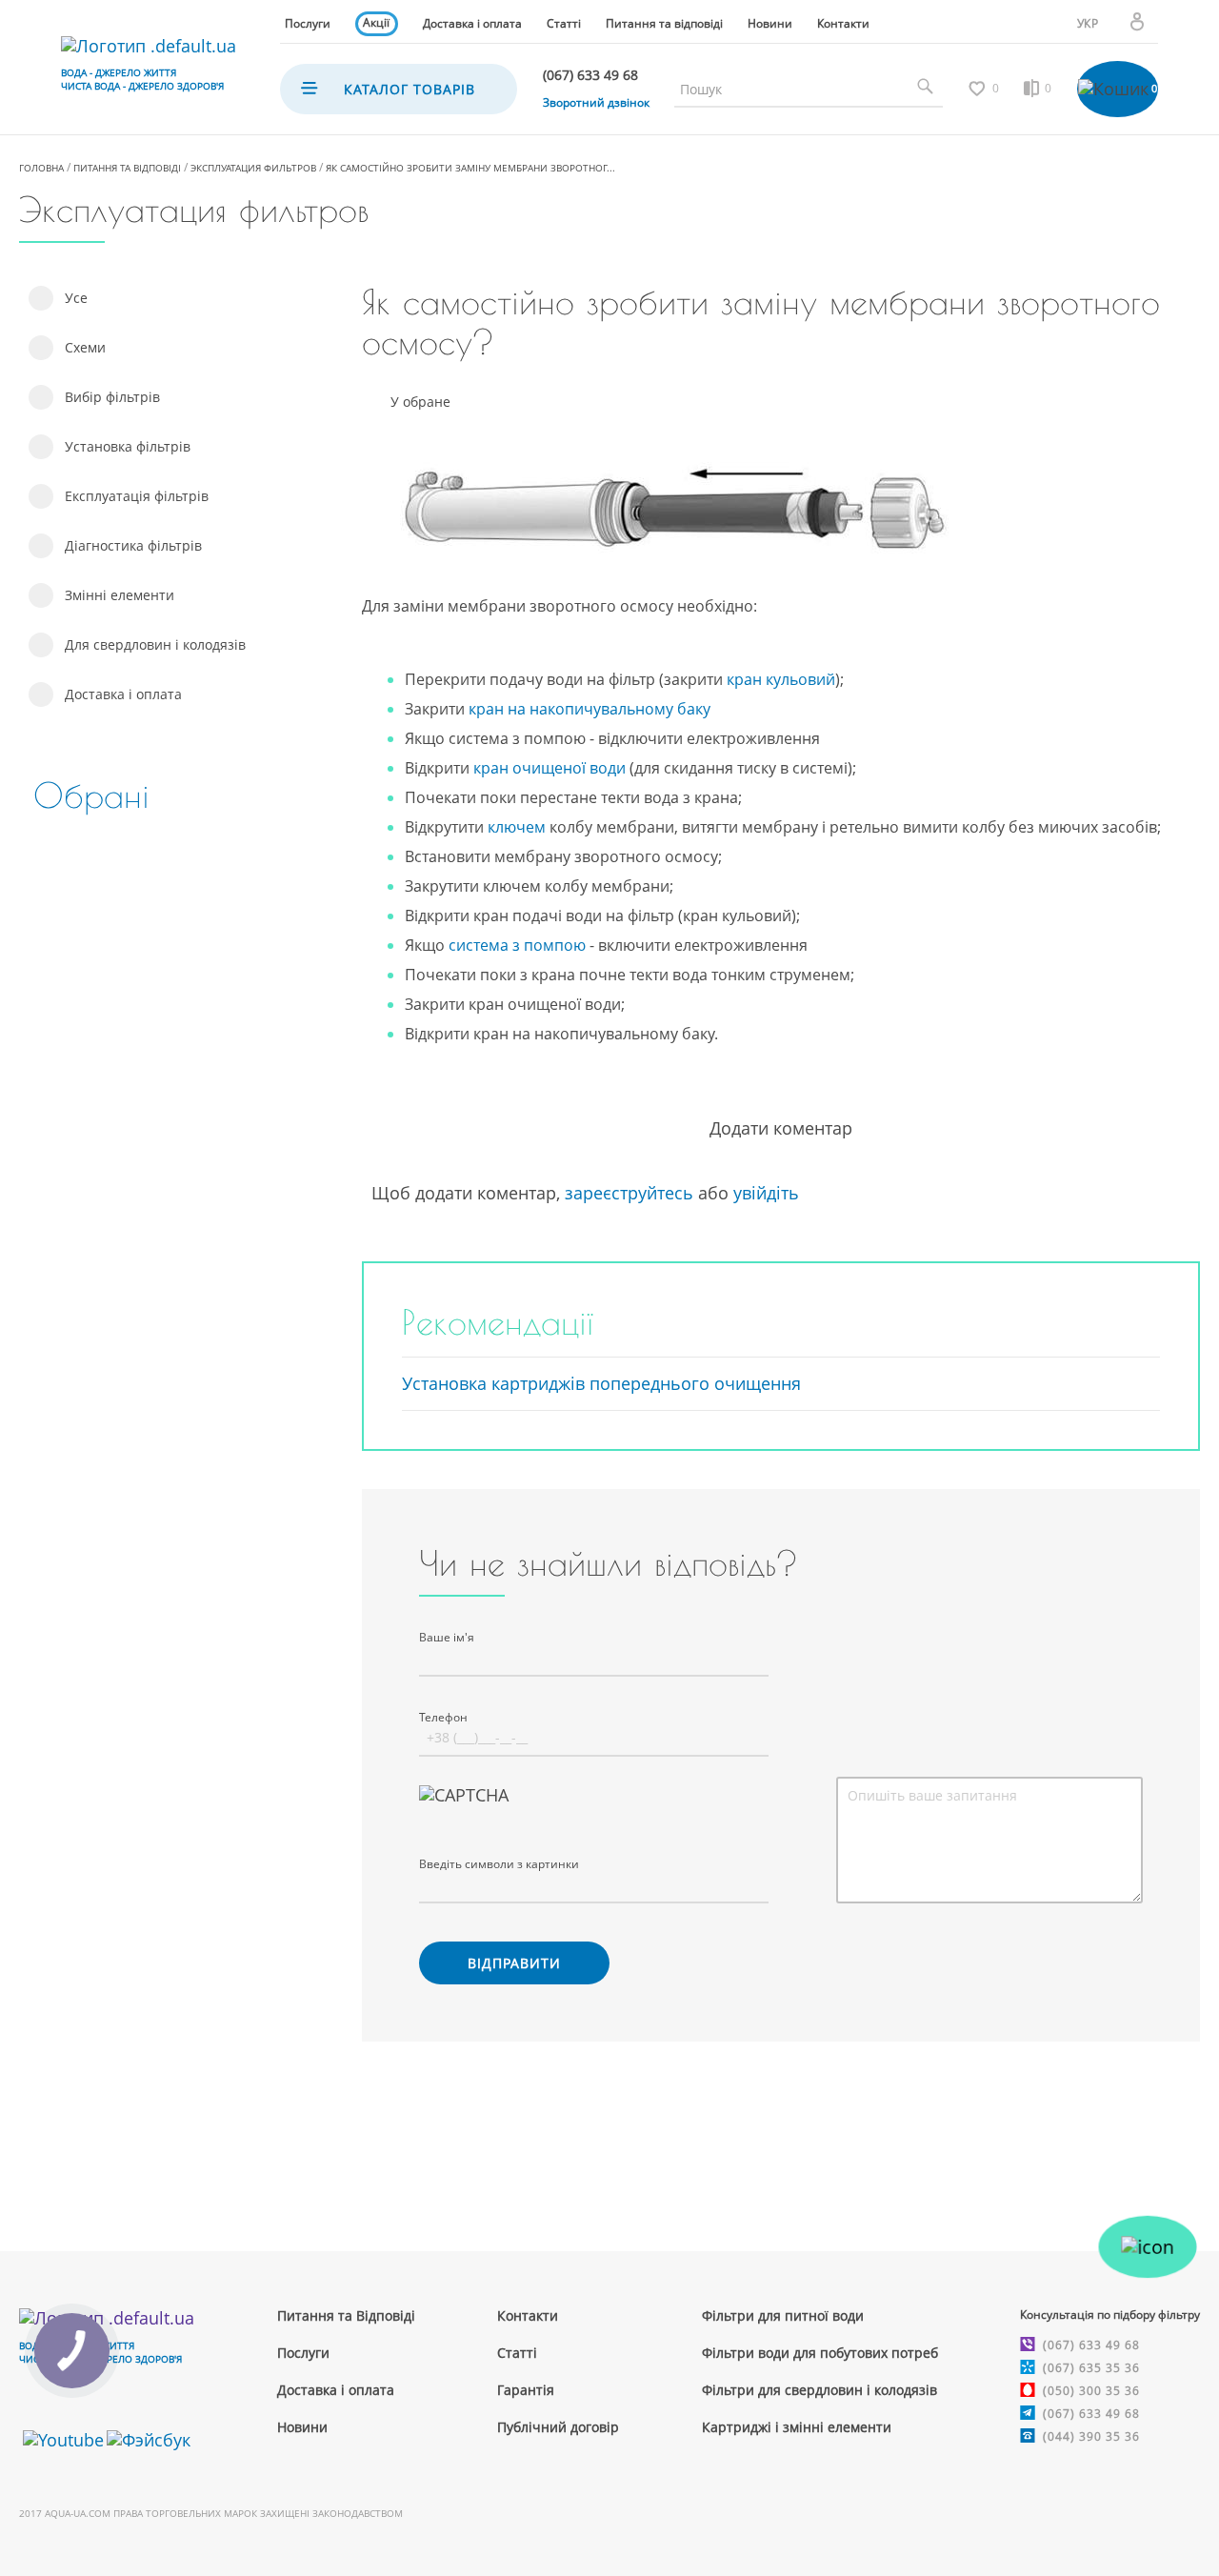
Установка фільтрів (128, 446)
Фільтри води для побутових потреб (820, 2353)
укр (1088, 23)
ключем (517, 827)
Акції (376, 22)
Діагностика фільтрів (133, 545)
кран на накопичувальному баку (590, 709)
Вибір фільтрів (112, 397)
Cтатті (517, 2353)
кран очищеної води (550, 768)
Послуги (308, 23)
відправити (514, 1963)
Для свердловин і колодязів (155, 644)
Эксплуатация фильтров (253, 168)
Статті (564, 23)
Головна (41, 168)
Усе (76, 298)
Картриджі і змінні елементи (797, 2427)
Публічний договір (558, 2427)
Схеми (85, 347)
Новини (770, 23)
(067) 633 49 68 (1091, 2345)
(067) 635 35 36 (1091, 2368)
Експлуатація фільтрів (137, 496)
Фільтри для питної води (783, 2315)
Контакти (843, 23)
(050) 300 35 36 (1091, 2391)
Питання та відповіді (664, 23)
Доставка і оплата (472, 23)
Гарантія (526, 2390)
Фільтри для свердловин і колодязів (819, 2390)
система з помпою (517, 945)
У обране (420, 402)
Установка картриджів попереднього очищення (601, 1383)
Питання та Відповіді (346, 2315)
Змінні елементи (120, 595)
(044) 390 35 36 (1091, 2436)
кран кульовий (781, 679)
